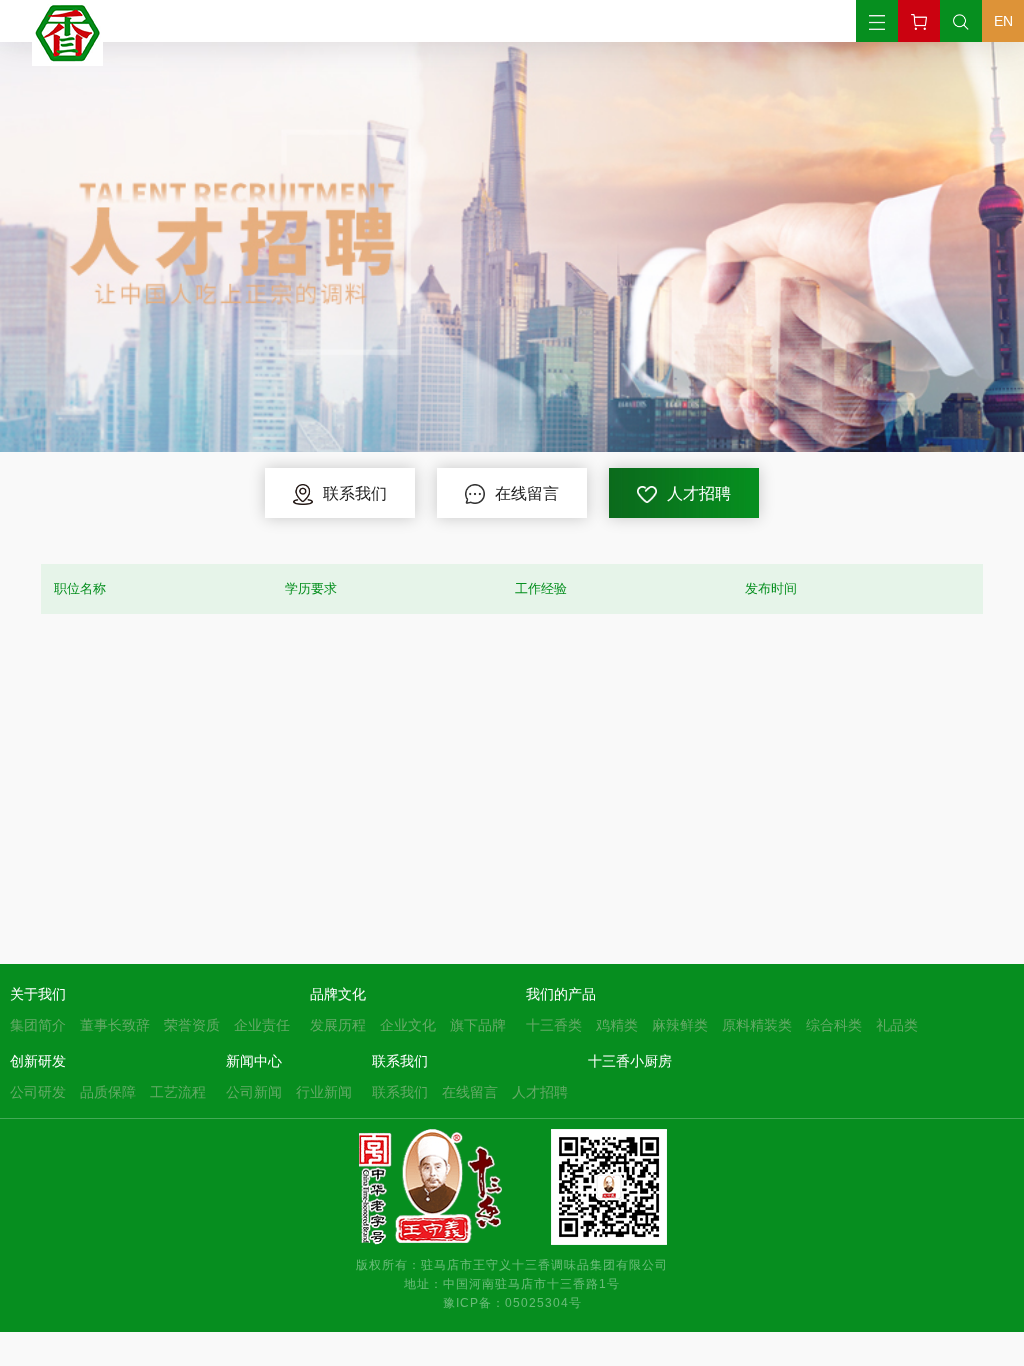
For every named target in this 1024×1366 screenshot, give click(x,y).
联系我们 (400, 1061)
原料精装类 (757, 1025)
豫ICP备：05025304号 (512, 1302)
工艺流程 (178, 1092)
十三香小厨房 (630, 1061)
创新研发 (38, 1061)
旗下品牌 (478, 1025)
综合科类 (834, 1025)
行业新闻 (324, 1092)
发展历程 (338, 1025)
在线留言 (470, 1092)
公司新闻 (254, 1092)
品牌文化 (338, 994)
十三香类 (554, 1025)
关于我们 (38, 994)
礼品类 (897, 1025)
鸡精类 (617, 1025)
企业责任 (262, 1025)
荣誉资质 (192, 1025)
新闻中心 (254, 1061)
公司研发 (38, 1092)
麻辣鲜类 (680, 1025)
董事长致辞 (115, 1025)
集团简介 (38, 1025)
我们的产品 (561, 994)
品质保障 (108, 1092)
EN (1003, 21)
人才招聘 (540, 1092)
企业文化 (408, 1025)
